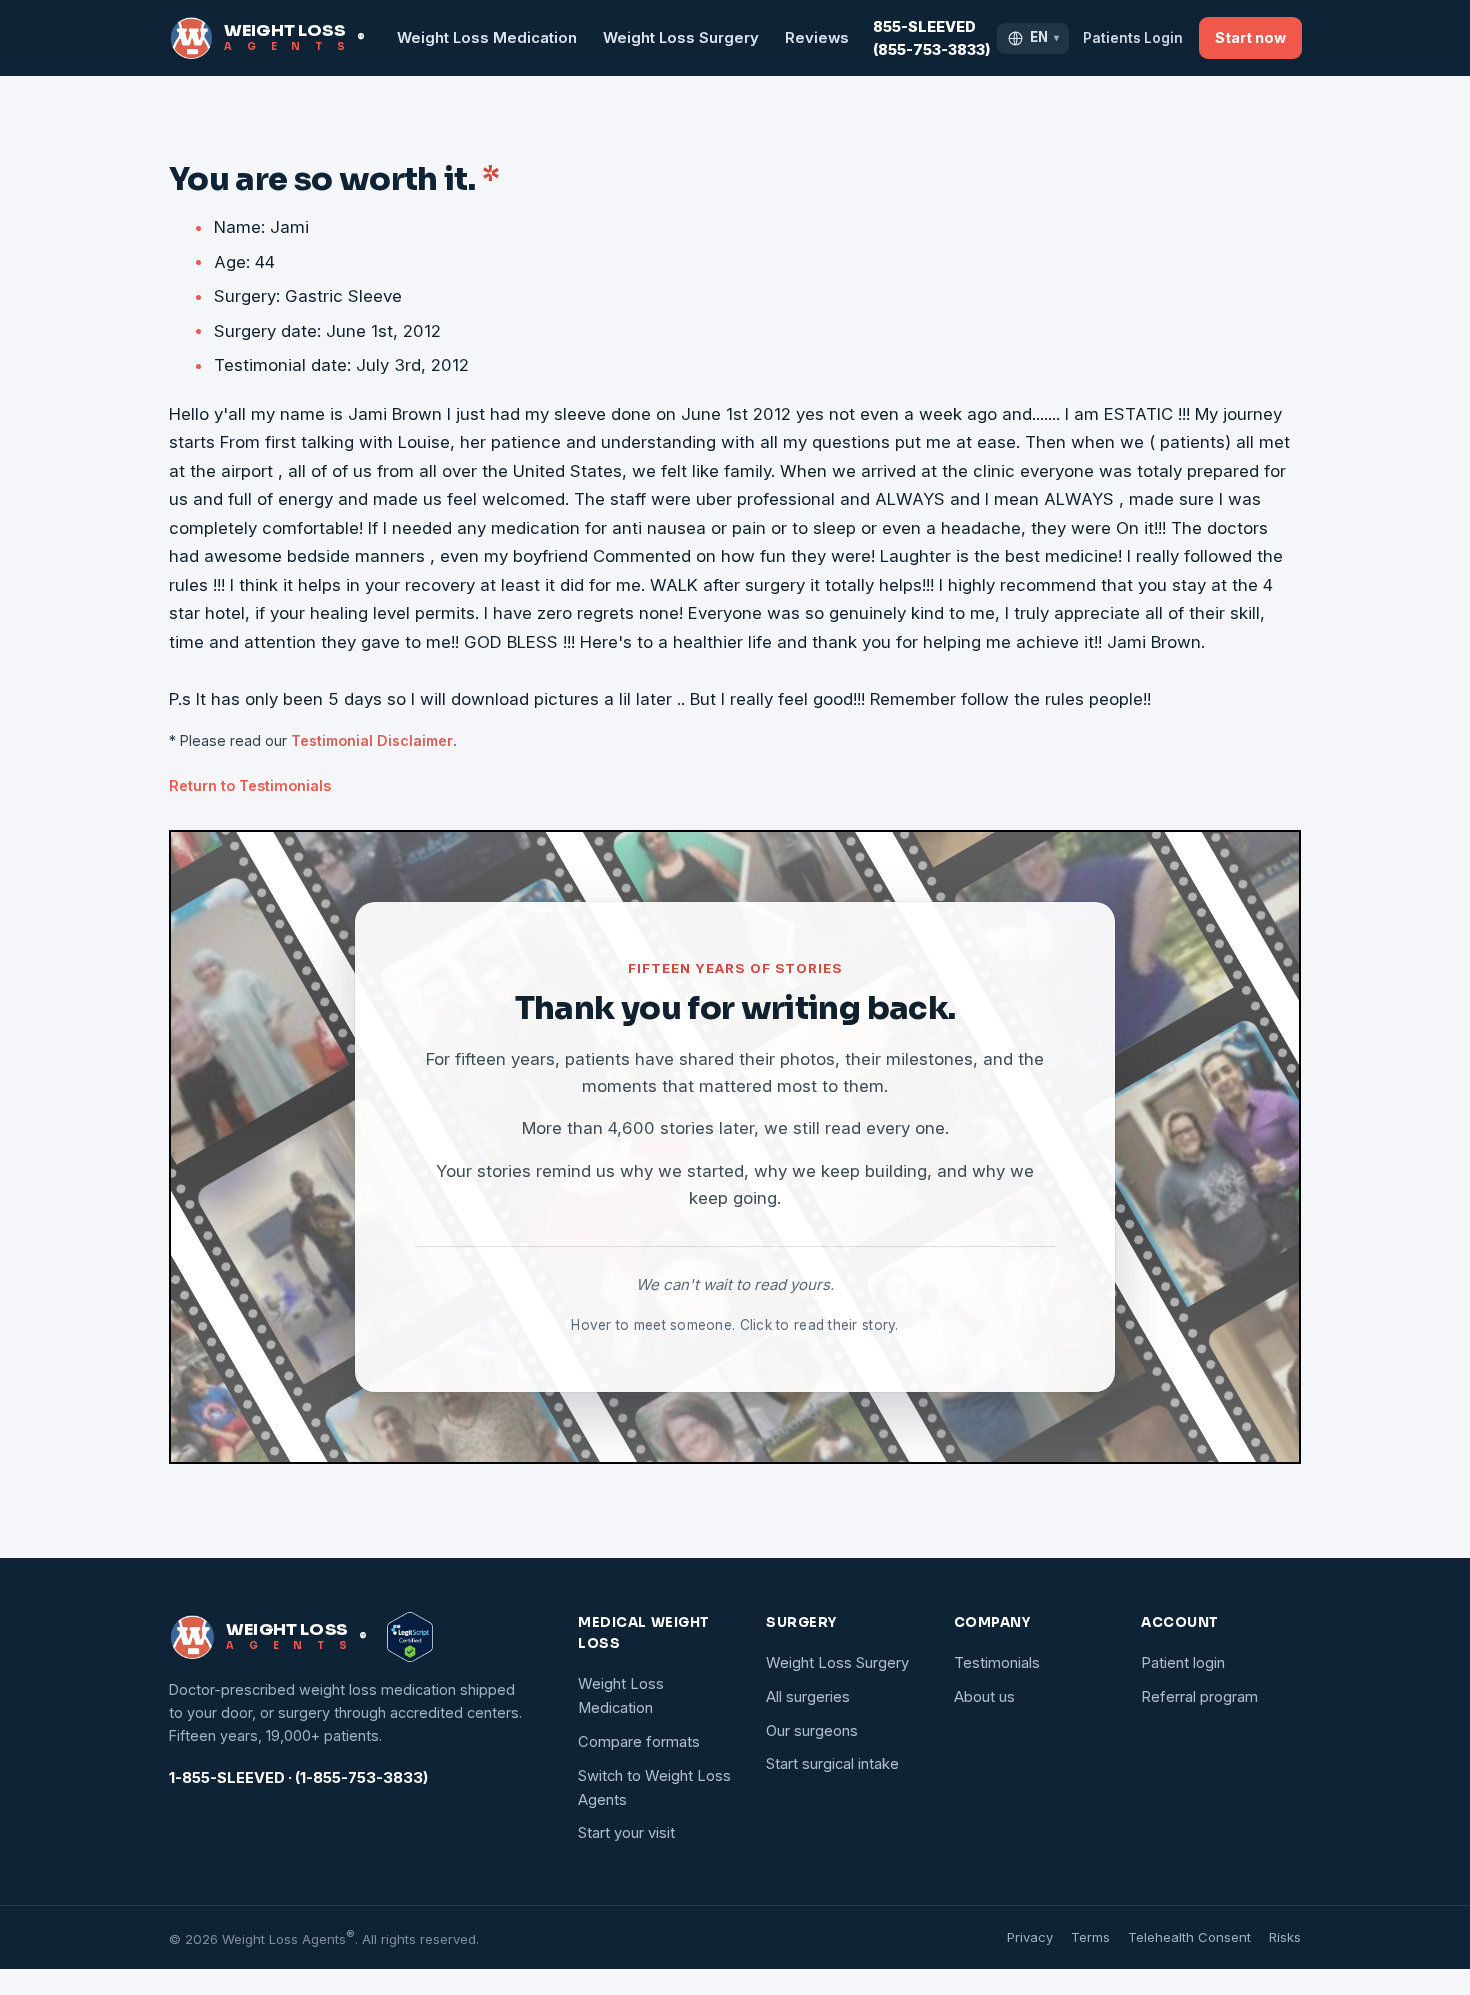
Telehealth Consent (1189, 1937)
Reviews (817, 38)
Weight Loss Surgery (681, 38)
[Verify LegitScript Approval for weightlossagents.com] (410, 1637)
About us (984, 1697)
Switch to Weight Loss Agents (654, 1788)
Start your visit (626, 1833)
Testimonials (997, 1663)
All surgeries (808, 1697)
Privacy (1030, 1937)
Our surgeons (812, 1731)
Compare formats (639, 1742)
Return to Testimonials (250, 785)
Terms (1090, 1937)
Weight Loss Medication (487, 38)
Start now (1250, 37)
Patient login (1183, 1663)
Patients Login (1133, 38)
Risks (1285, 1937)
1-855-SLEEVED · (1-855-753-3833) (298, 1778)
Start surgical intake (832, 1764)
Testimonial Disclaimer (372, 740)
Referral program (1199, 1697)
